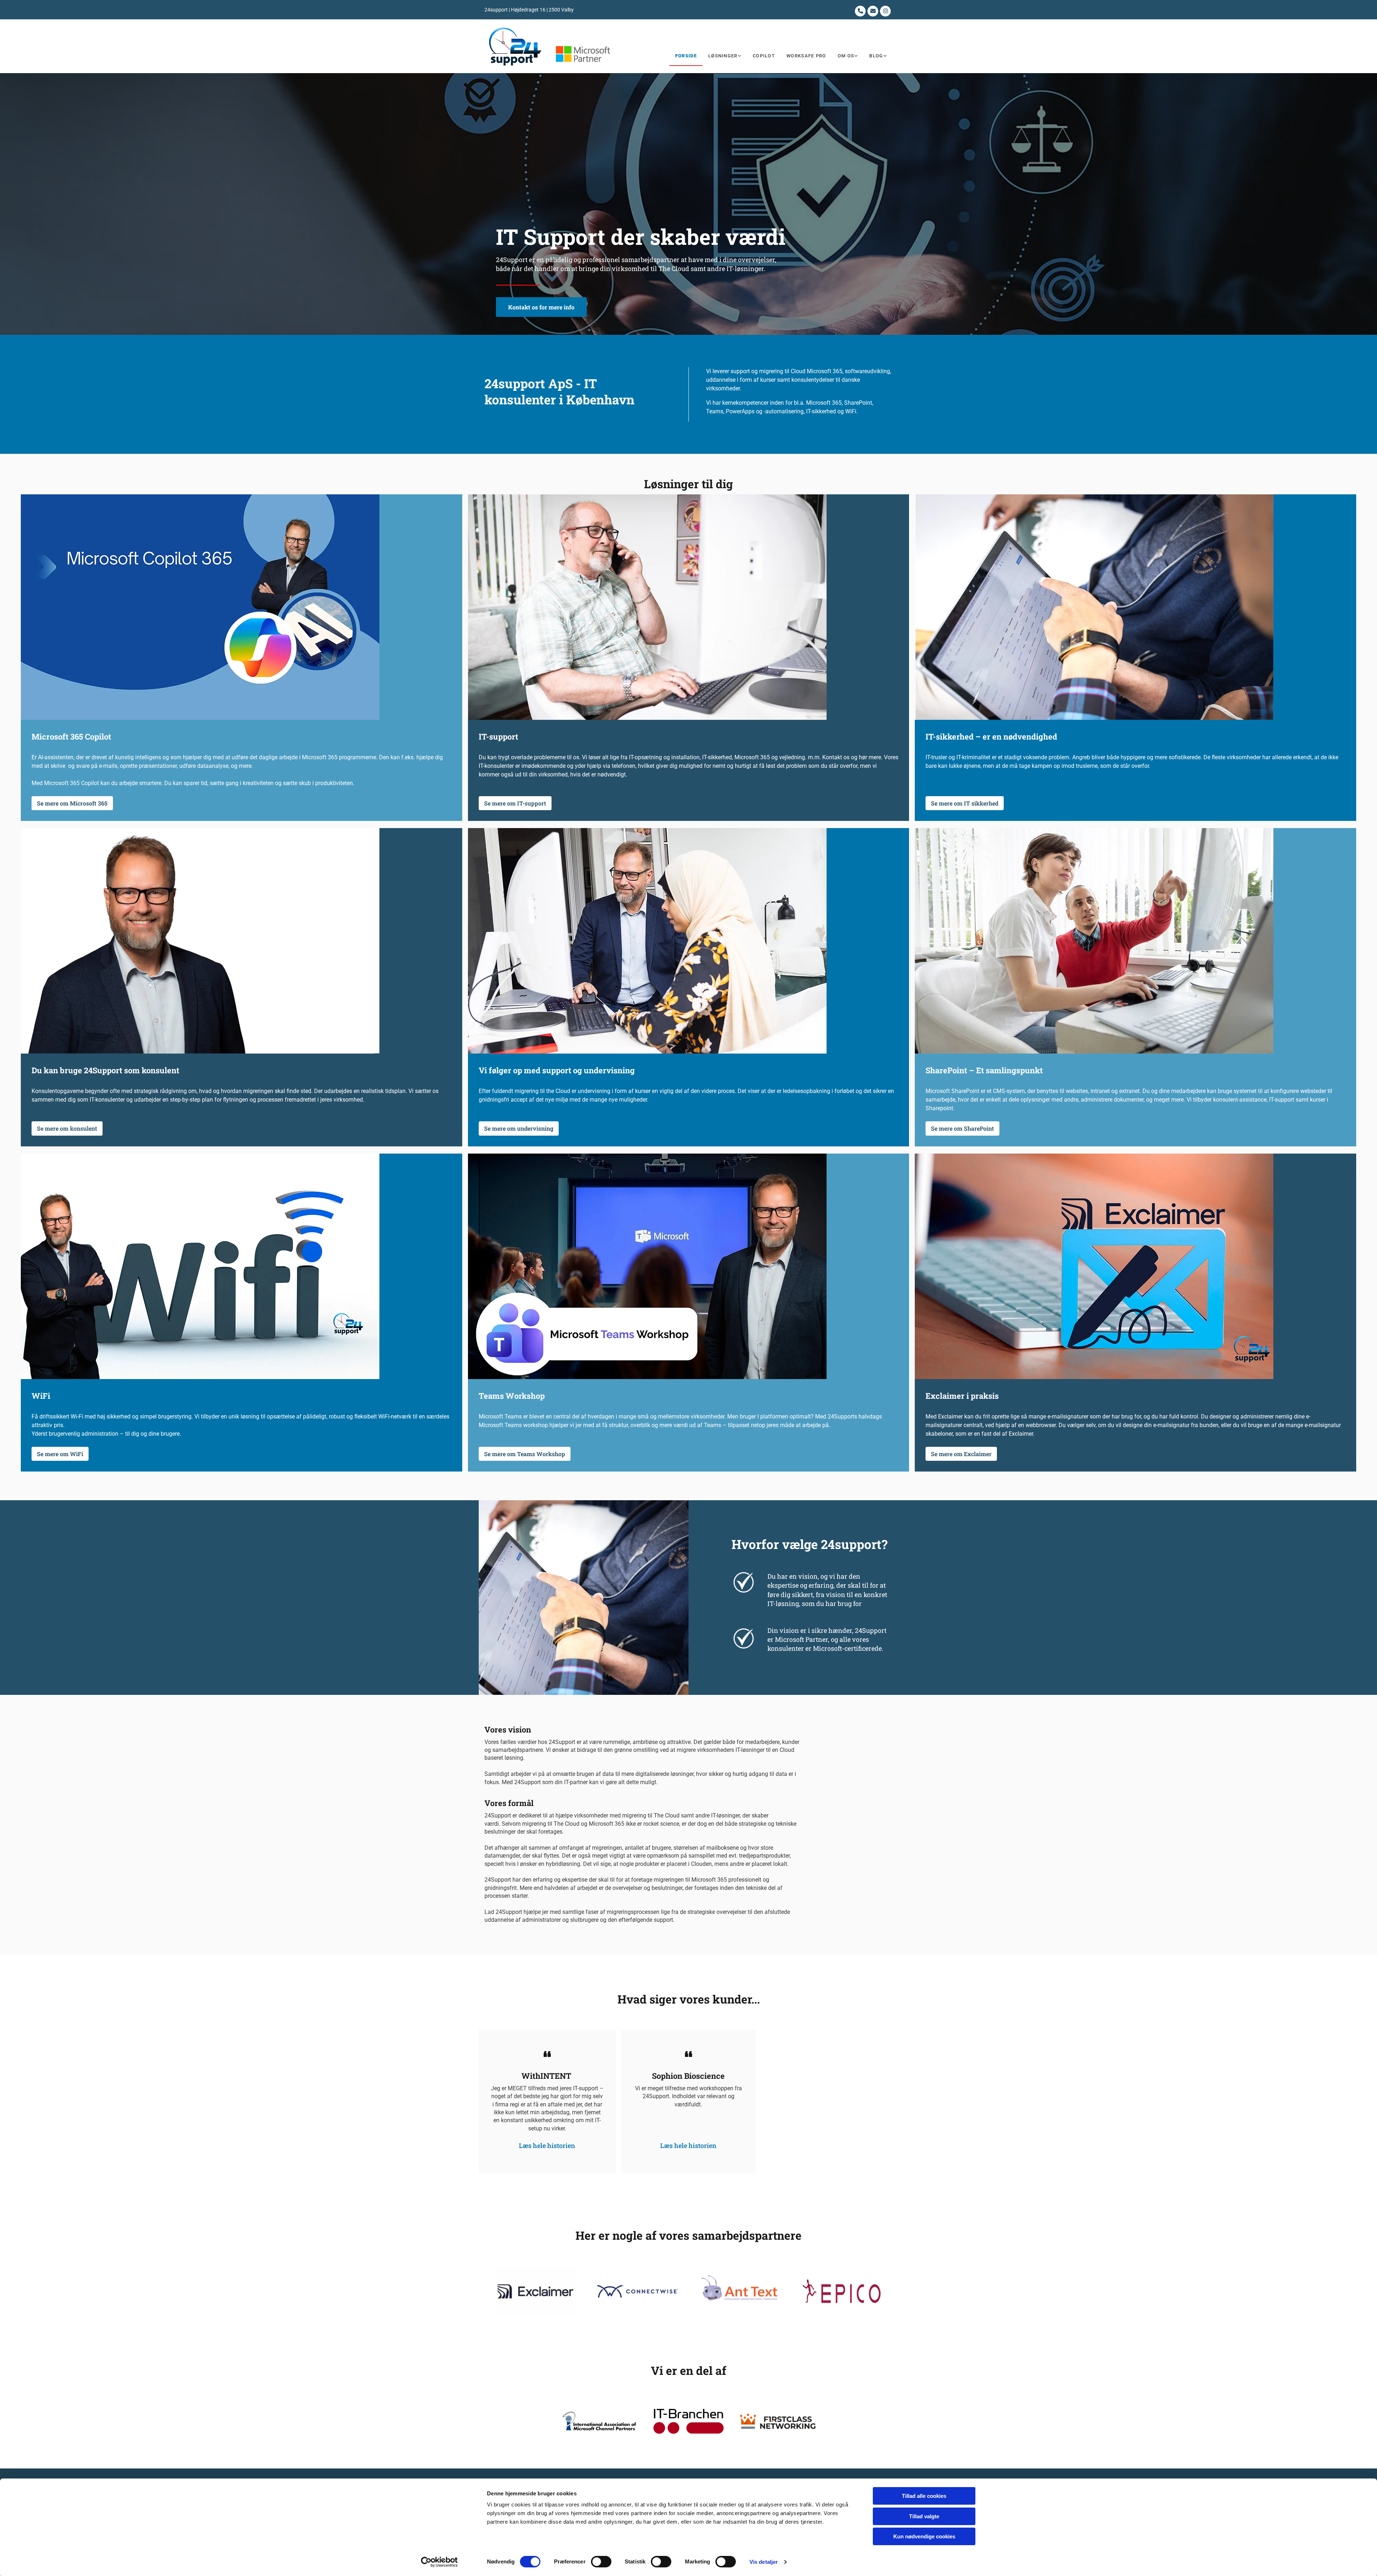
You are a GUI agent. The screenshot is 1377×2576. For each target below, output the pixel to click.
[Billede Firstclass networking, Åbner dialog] (778, 2421)
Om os (846, 56)
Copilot (764, 56)
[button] (541, 307)
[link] (725, 56)
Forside (686, 56)
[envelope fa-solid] (873, 11)
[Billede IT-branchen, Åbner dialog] (688, 2421)
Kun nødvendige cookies (924, 2536)
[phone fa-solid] (860, 11)
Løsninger (723, 56)
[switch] (601, 2562)
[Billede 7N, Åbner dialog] (535, 2292)
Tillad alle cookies (924, 2496)
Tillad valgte (924, 2516)
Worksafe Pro (806, 56)
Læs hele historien (547, 2145)
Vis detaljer (764, 2562)
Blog (876, 56)
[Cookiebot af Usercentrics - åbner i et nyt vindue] (439, 2562)
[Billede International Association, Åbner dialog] (599, 2421)
